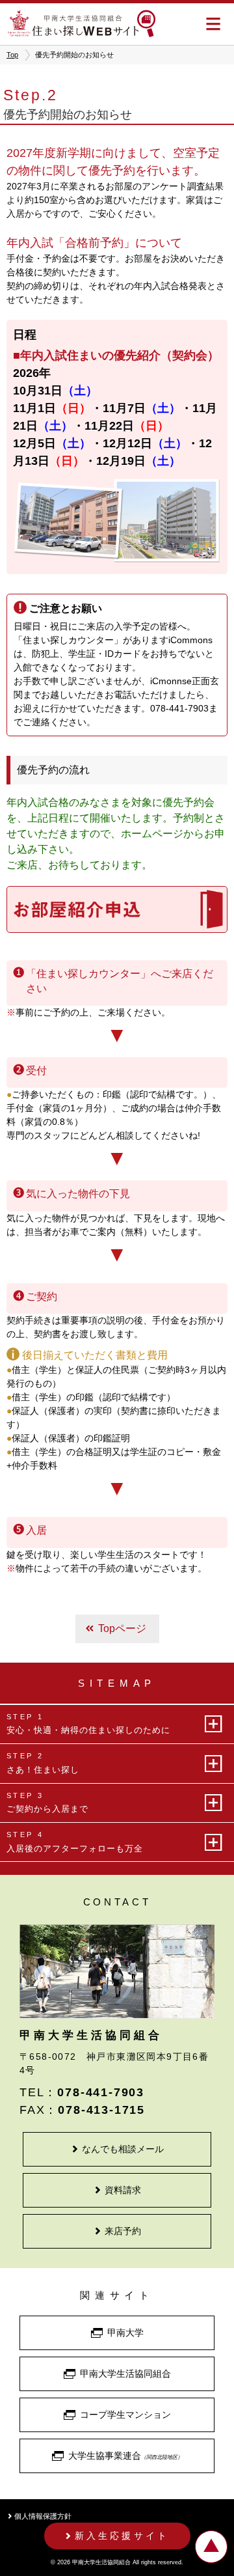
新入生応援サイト (122, 2536)
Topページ (122, 1628)
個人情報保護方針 (43, 2516)
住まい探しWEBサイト (81, 23)
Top (12, 55)
